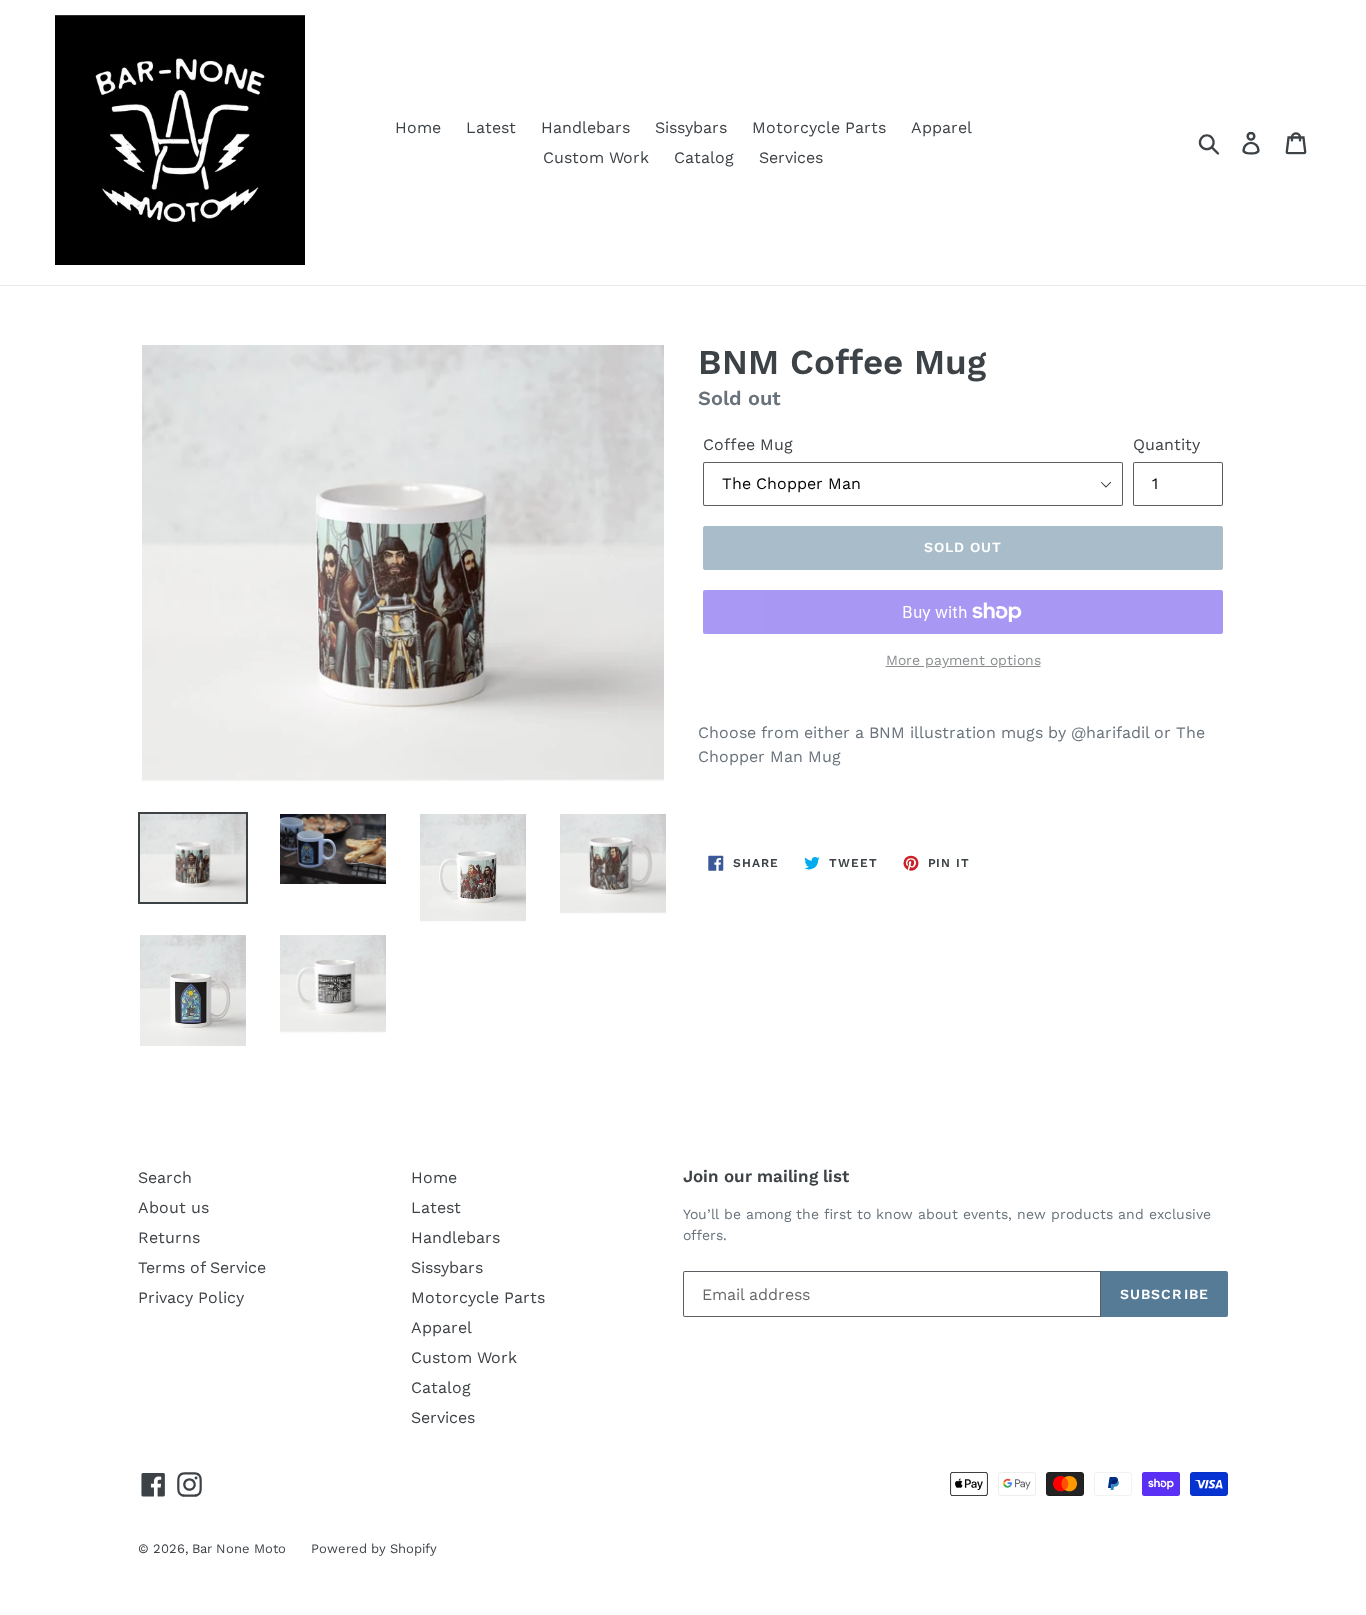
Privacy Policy (191, 1297)
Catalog (704, 157)
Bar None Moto (239, 1548)
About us (173, 1207)
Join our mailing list (766, 1176)
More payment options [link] (963, 660)
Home (418, 127)
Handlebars (585, 127)
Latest (491, 127)
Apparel (941, 127)
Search (165, 1177)
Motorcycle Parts (819, 127)
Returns (169, 1237)
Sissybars (691, 127)
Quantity (1166, 444)
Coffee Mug (748, 444)
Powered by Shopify (374, 1548)
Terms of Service (202, 1267)
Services (791, 157)
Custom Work (596, 157)
